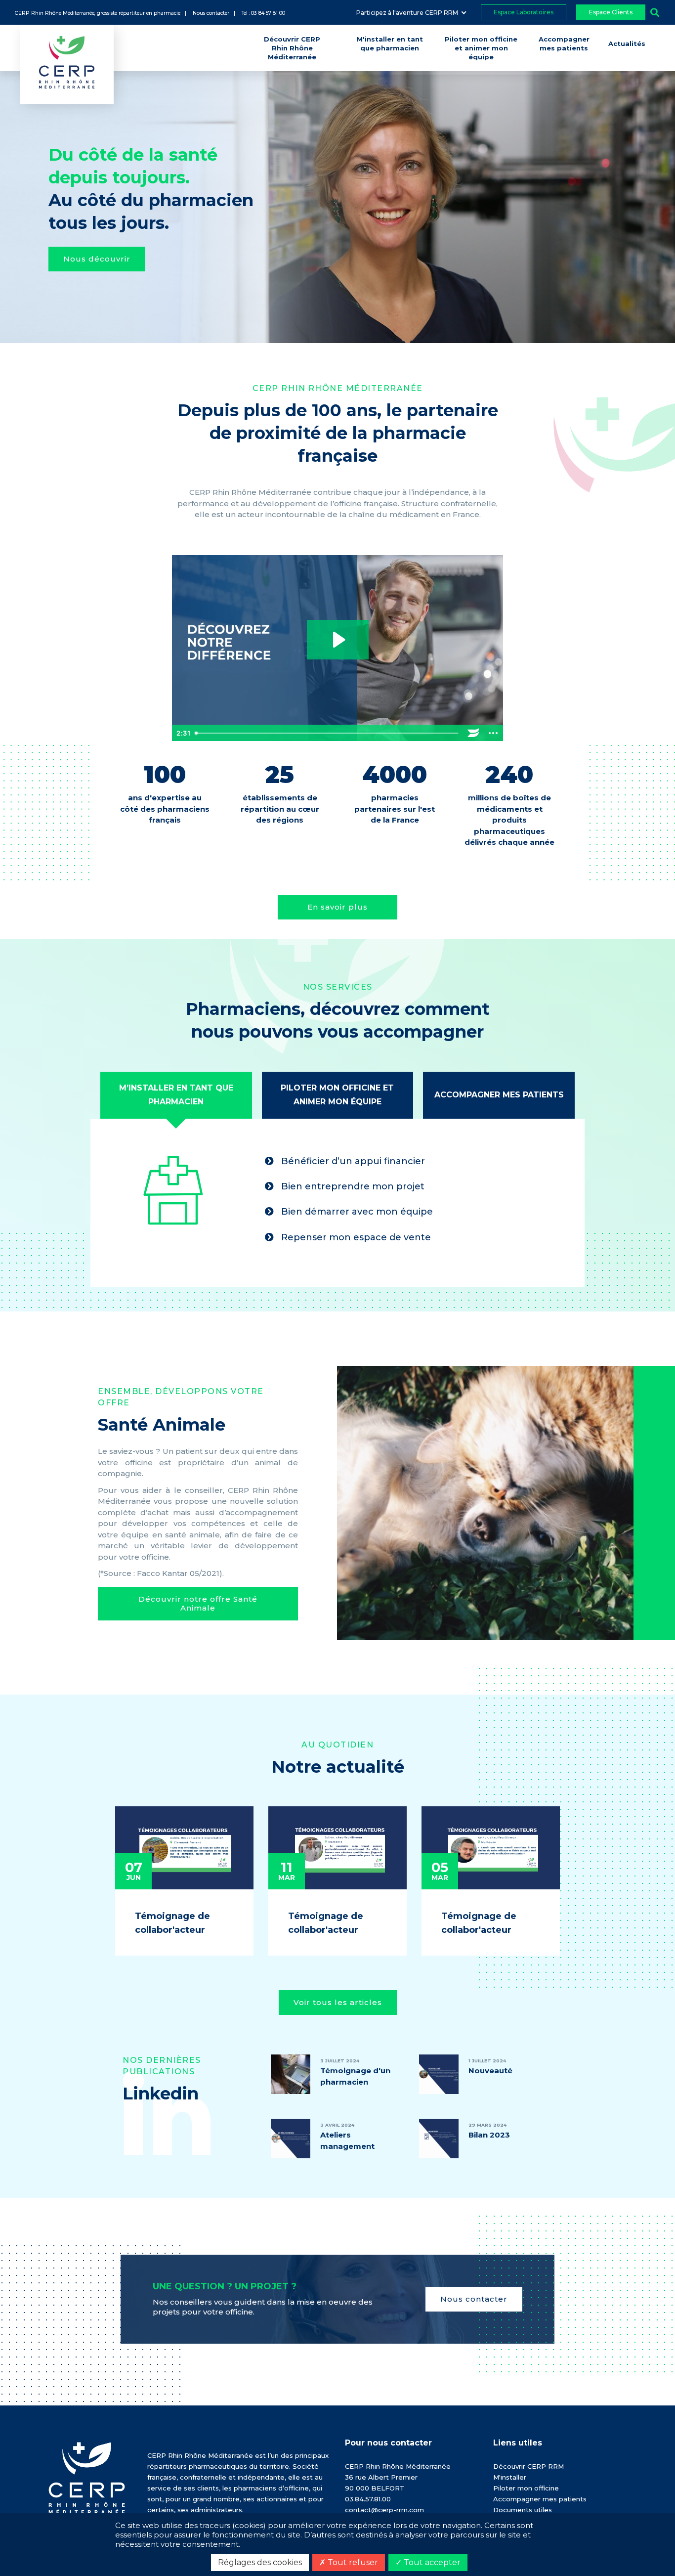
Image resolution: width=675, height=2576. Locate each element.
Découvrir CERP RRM (528, 2466)
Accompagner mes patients (540, 2499)
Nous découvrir (97, 259)
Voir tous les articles (338, 2002)
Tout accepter (431, 2562)
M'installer (510, 2477)
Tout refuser (352, 2562)
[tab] (176, 1095)
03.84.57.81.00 (368, 2499)
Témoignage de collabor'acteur (172, 1923)
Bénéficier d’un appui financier (352, 1161)
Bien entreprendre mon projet (352, 1186)
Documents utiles (523, 2510)
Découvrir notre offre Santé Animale (198, 1603)
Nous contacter (474, 2299)
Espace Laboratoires (524, 12)
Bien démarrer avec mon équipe (356, 1212)
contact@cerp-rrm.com (384, 2510)
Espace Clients (611, 12)
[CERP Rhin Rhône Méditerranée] (87, 2477)
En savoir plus (337, 907)
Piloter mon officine (526, 2488)
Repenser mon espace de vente (355, 1237)
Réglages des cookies (260, 2562)
